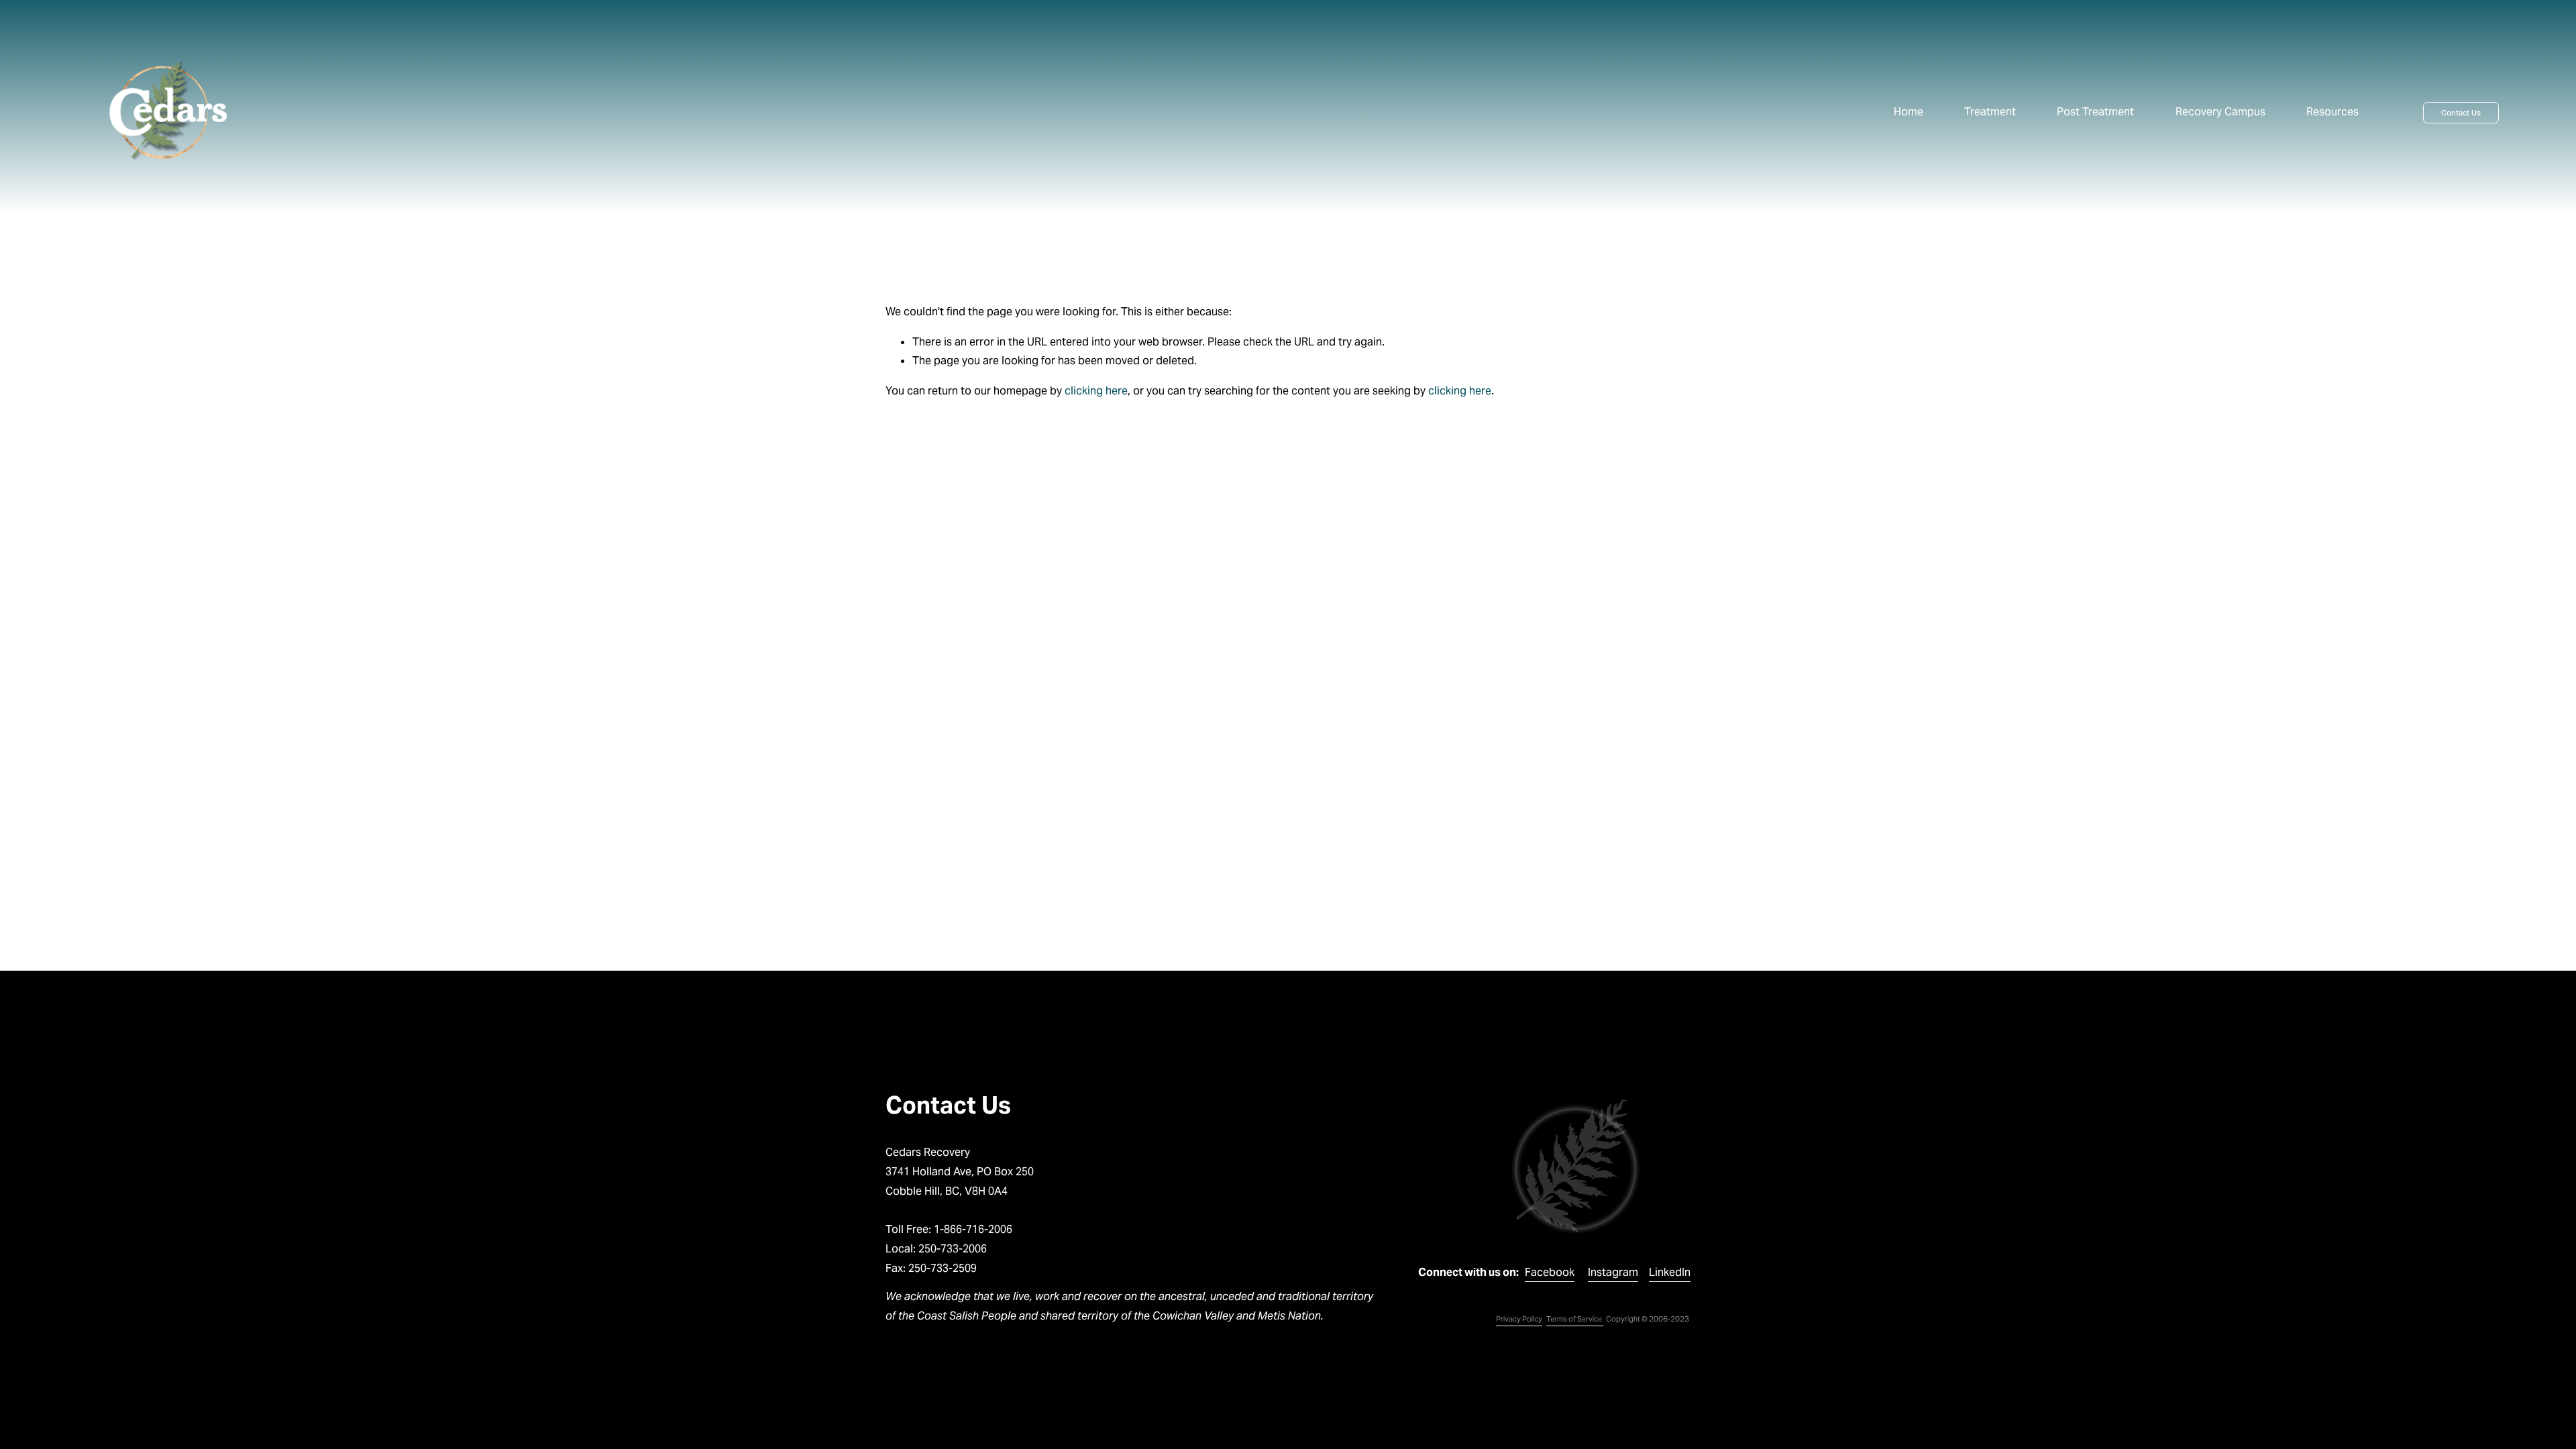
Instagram (1613, 1272)
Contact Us (2461, 113)
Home (1909, 112)
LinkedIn (1670, 1272)
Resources (2332, 112)
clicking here (1096, 391)
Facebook (1550, 1272)
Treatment (1990, 112)
